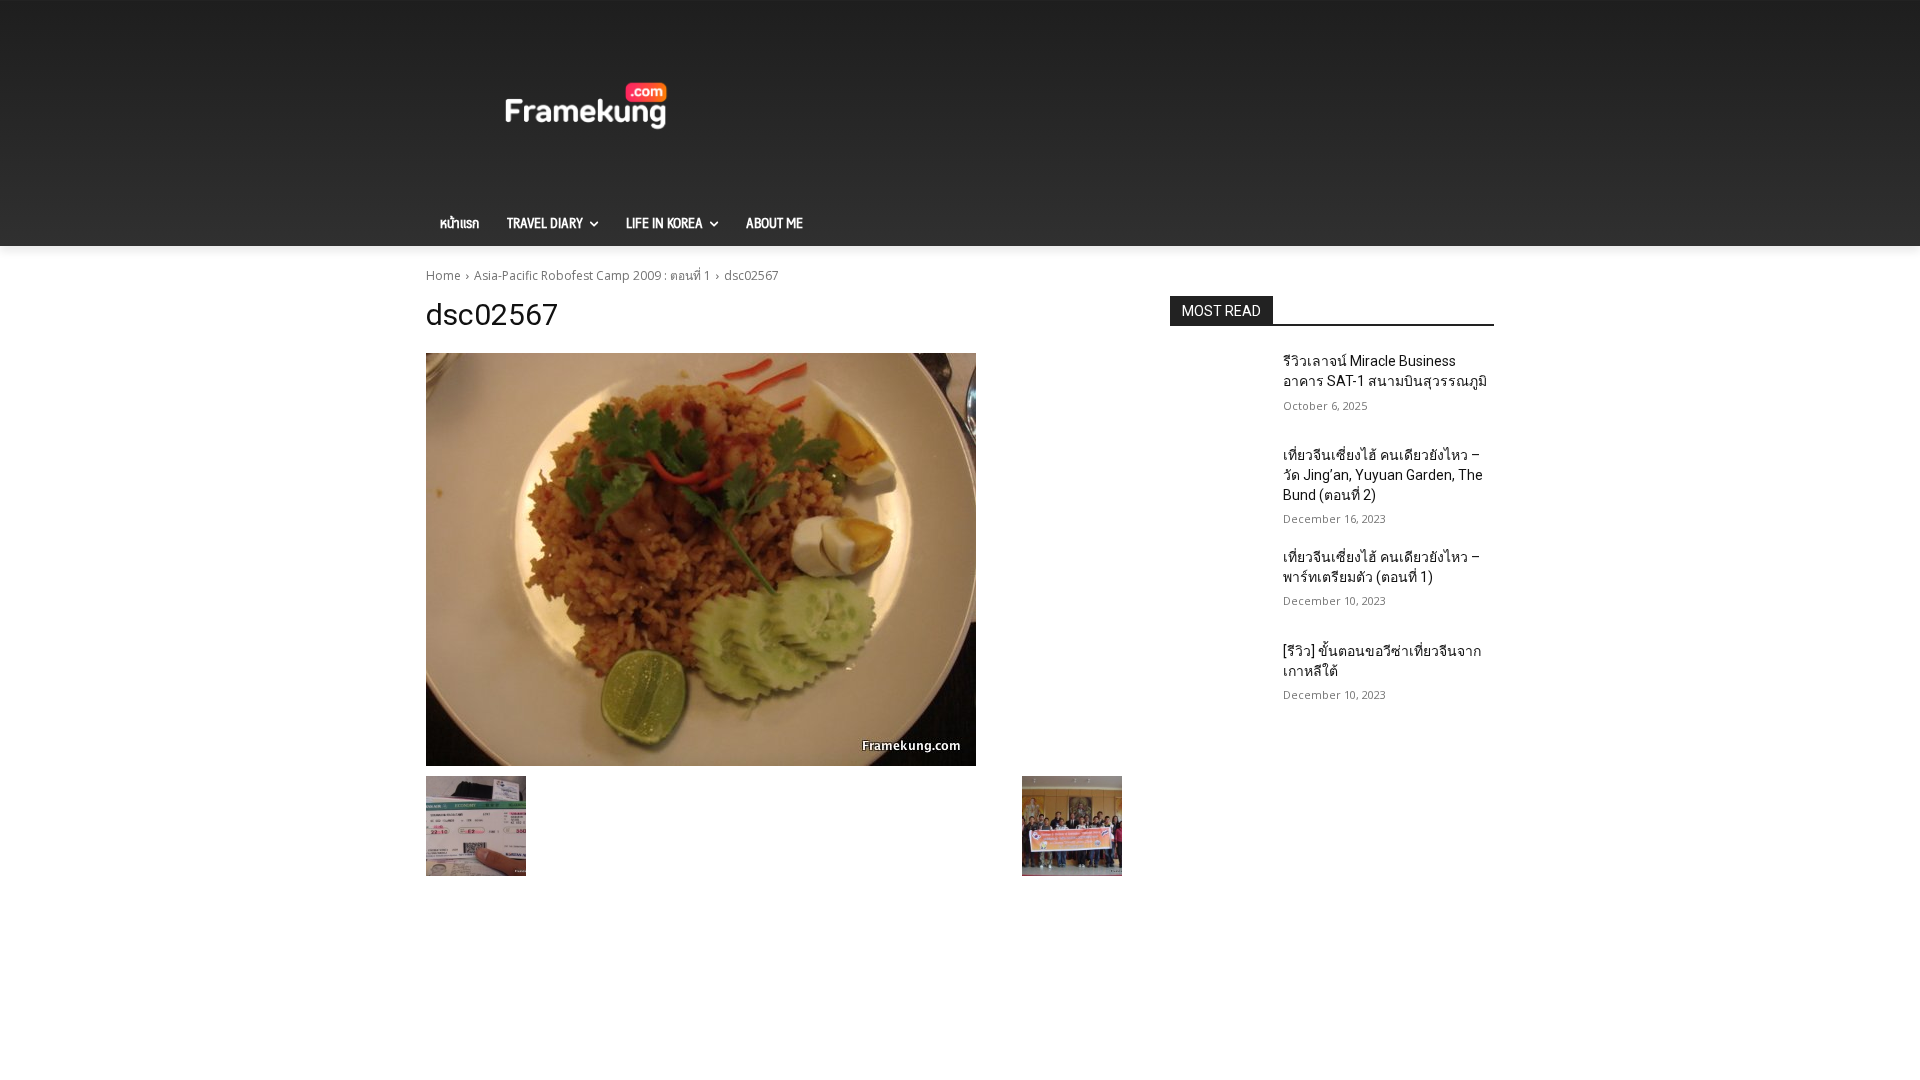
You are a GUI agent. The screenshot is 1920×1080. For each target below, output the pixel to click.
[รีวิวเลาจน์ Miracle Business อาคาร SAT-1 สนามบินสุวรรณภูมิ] (1218, 386)
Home (443, 275)
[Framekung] (586, 109)
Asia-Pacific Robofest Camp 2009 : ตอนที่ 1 (592, 275)
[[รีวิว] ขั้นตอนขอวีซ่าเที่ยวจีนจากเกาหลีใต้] (1218, 676)
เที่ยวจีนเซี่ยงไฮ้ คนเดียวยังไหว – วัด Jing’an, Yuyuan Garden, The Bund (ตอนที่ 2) (1383, 474)
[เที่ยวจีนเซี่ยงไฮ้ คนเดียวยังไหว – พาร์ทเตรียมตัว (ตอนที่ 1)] (1218, 582)
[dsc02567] (774, 559)
